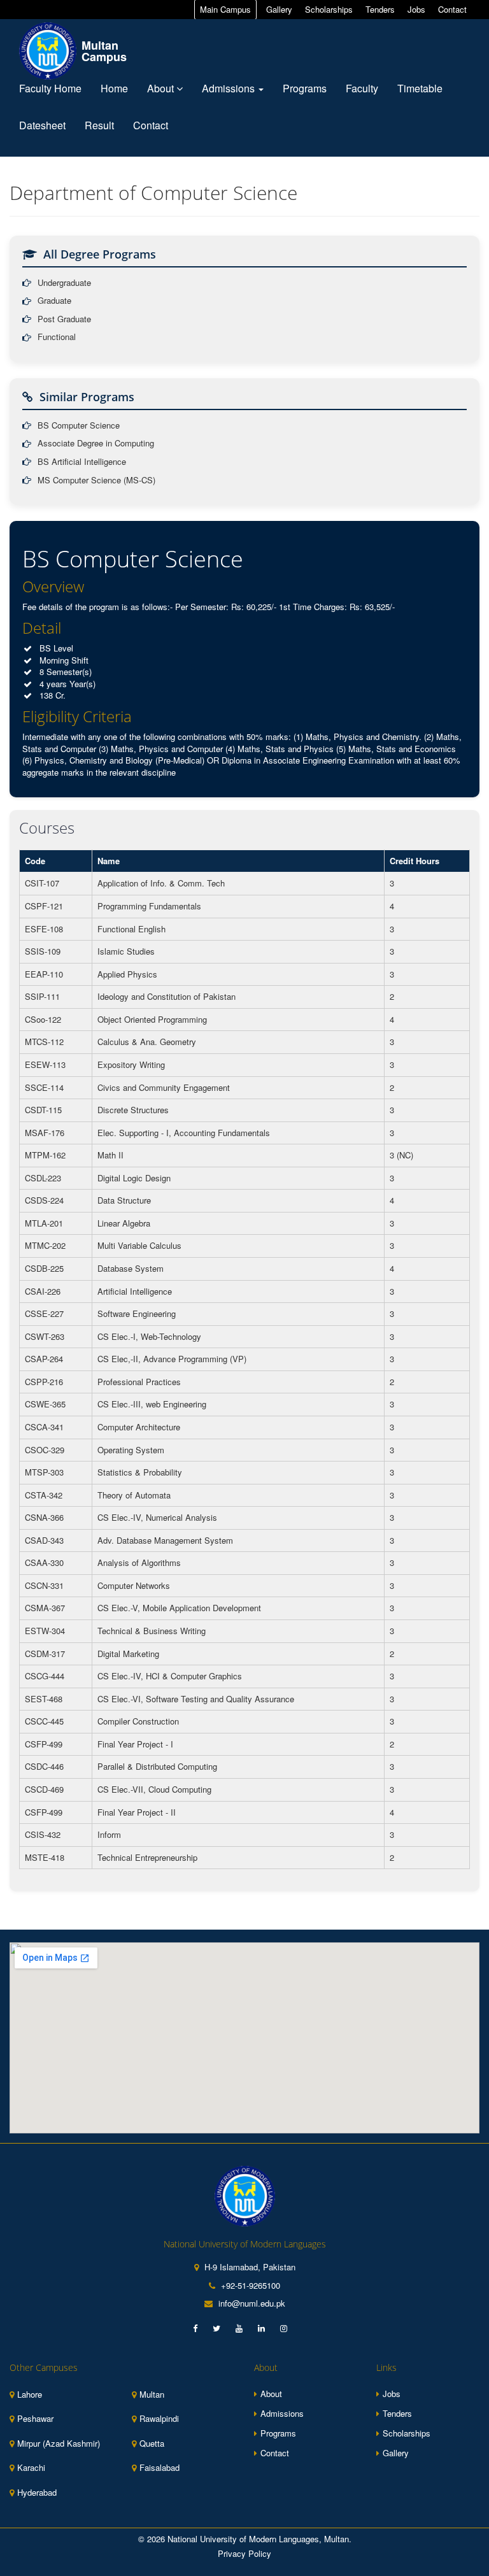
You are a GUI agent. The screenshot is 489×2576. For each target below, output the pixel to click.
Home (114, 88)
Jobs (416, 9)
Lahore (30, 2395)
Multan (152, 2395)
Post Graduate (64, 319)
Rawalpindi (159, 2419)
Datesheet (42, 125)
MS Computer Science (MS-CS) (96, 480)
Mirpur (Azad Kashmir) (59, 2444)
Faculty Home (50, 88)
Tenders (380, 9)
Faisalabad (159, 2468)
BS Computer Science (79, 425)
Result (99, 125)
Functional (57, 337)
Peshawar (35, 2419)
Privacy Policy (244, 2554)
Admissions (230, 88)
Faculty (362, 88)
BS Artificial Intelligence (82, 462)
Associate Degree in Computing (96, 443)
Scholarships (329, 9)
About (162, 88)
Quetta (152, 2444)
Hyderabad (37, 2493)
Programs (305, 88)
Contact (452, 9)
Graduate (54, 301)
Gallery (279, 9)
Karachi (31, 2468)
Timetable (420, 88)
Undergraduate (64, 283)
